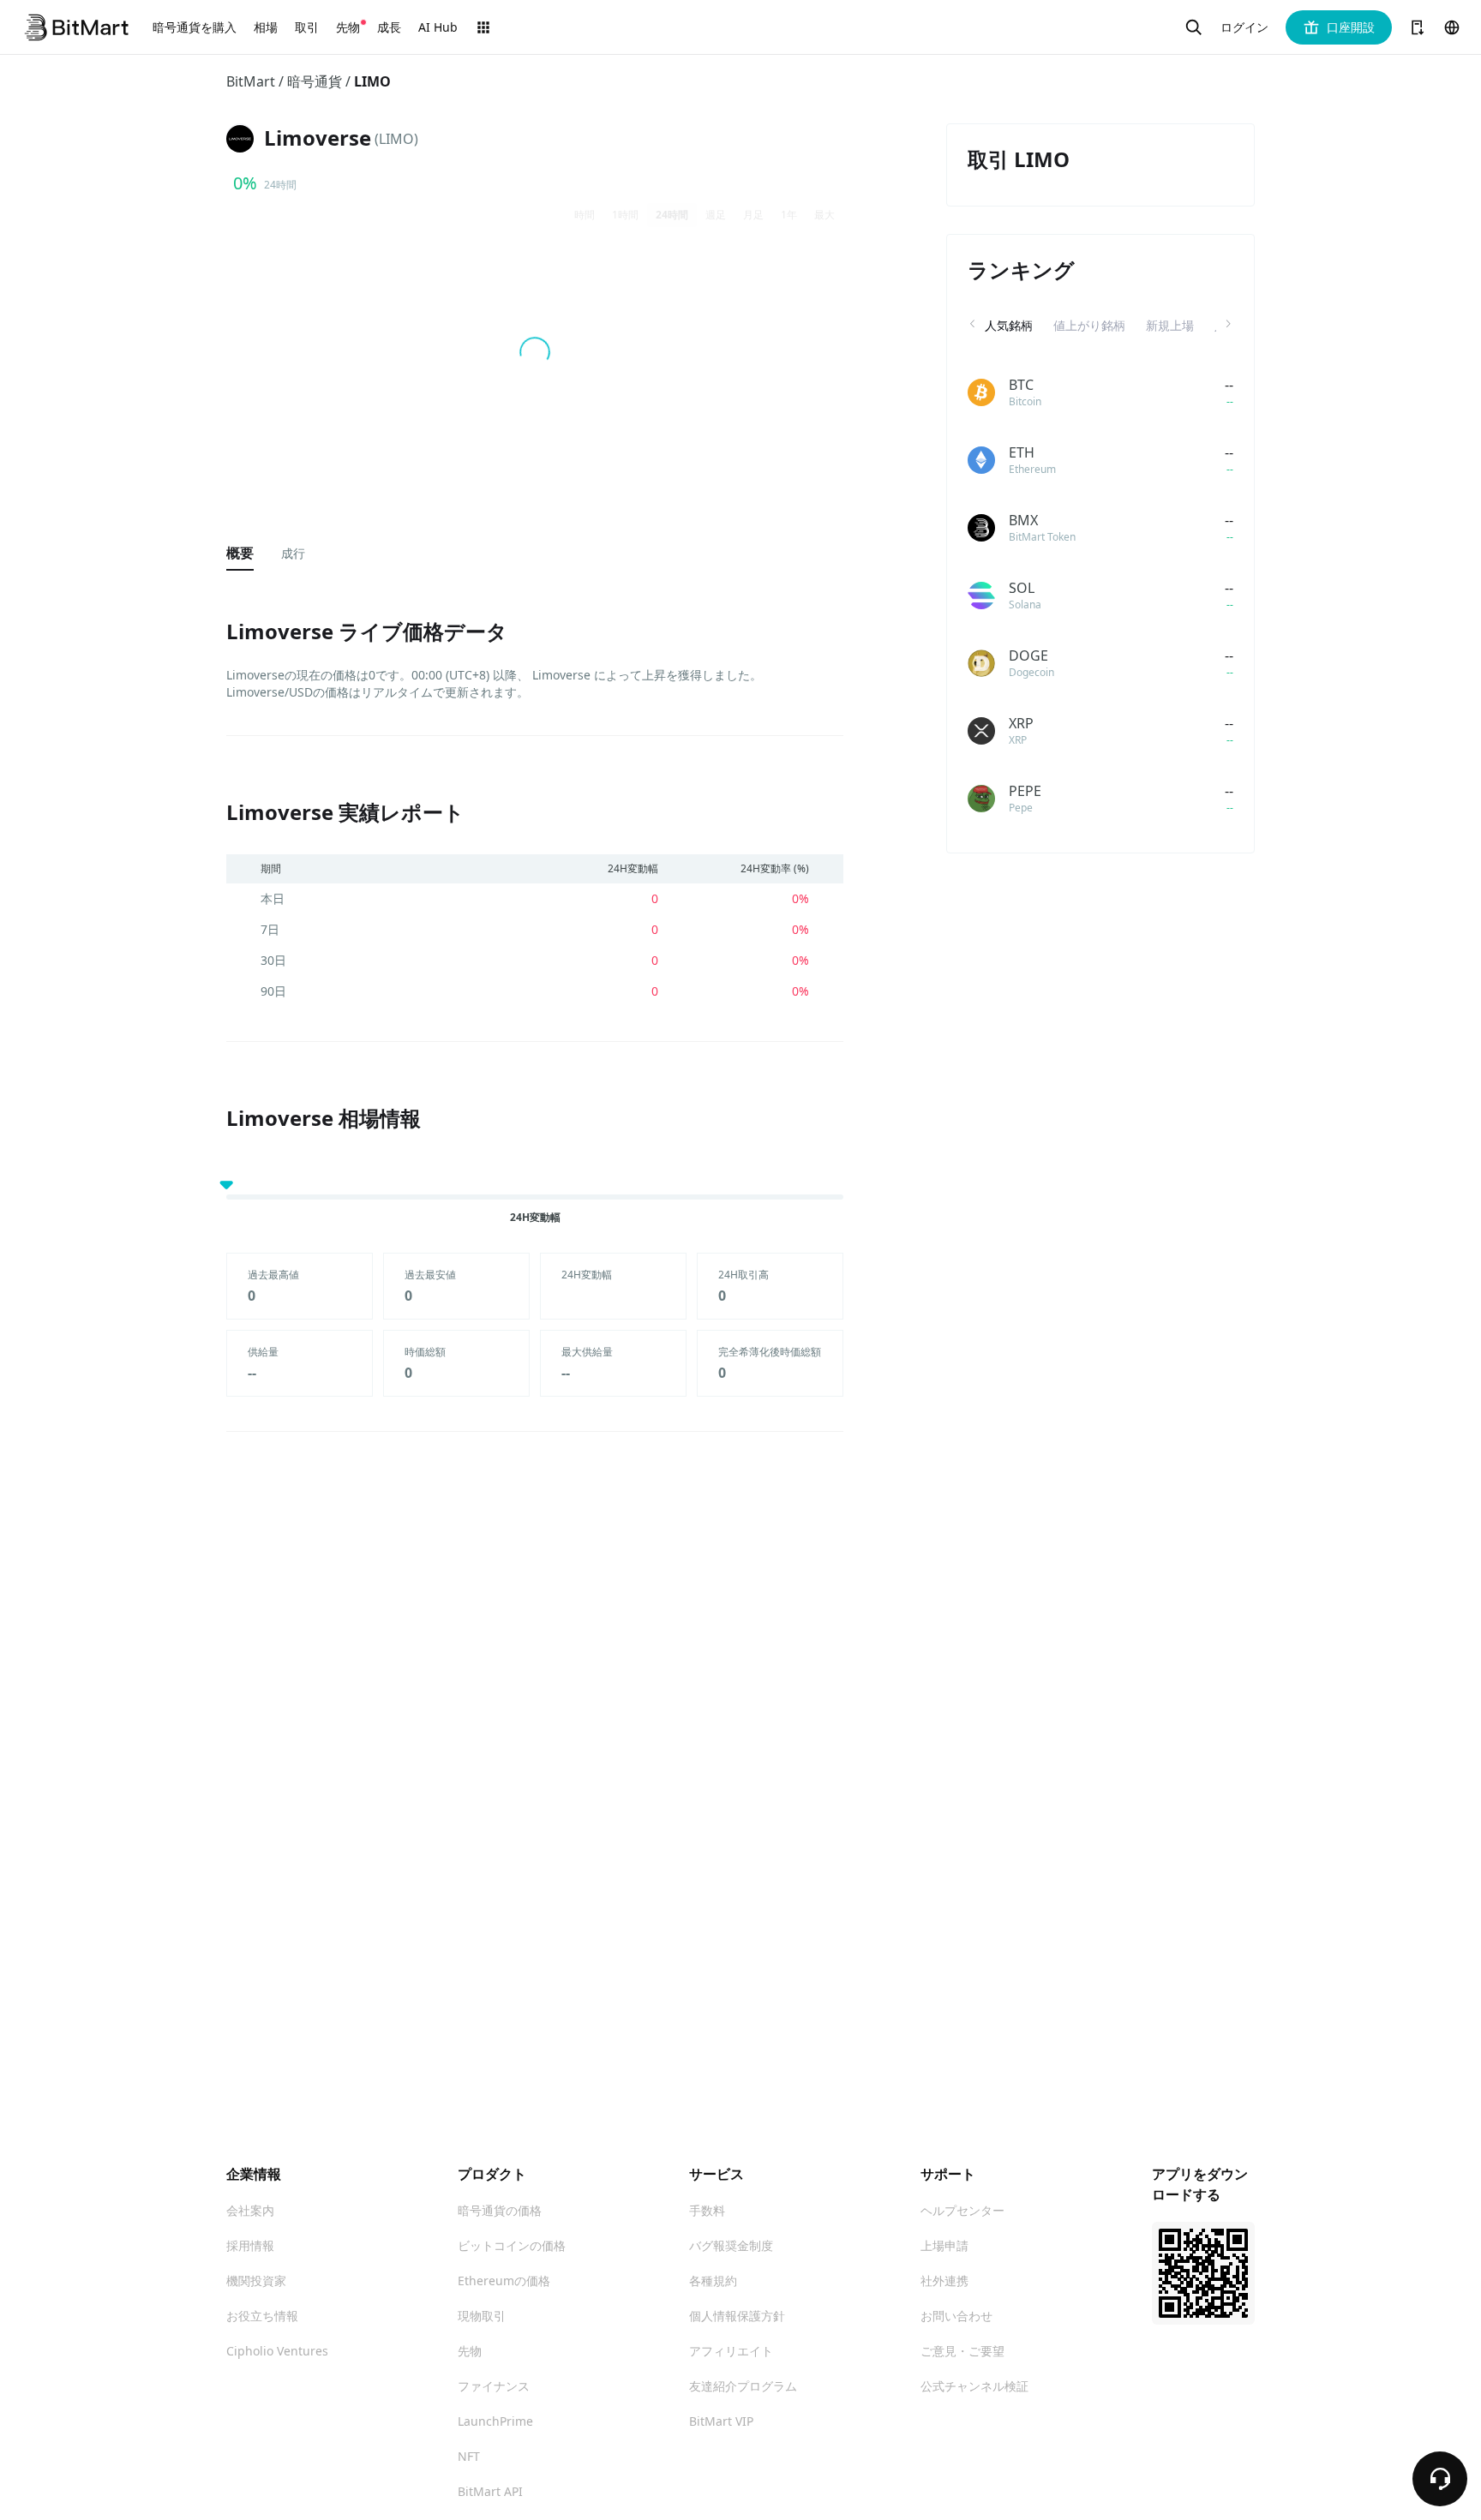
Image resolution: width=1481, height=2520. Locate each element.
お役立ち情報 (262, 2316)
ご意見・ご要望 (962, 2351)
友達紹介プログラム (743, 2386)
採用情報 (250, 2245)
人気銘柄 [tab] (1009, 325)
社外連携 (944, 2281)
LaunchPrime (495, 2421)
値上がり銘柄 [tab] (1089, 325)
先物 (470, 2351)
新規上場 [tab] (1170, 325)
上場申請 (944, 2245)
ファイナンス (494, 2386)
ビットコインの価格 (512, 2245)
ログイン (1244, 27)
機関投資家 (256, 2281)
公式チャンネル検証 (974, 2386)
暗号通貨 (315, 81)
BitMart (251, 81)
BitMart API (490, 2491)
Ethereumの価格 (504, 2281)
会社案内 (250, 2210)
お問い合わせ (956, 2316)
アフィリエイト (731, 2351)
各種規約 (713, 2281)
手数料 (707, 2210)
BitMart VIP (721, 2421)
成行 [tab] (293, 553)
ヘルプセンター (962, 2210)
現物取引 (482, 2316)
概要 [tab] (240, 553)
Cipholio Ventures (277, 2351)
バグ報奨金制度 (731, 2245)
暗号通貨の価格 (500, 2210)
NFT (469, 2456)
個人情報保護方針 (737, 2316)
